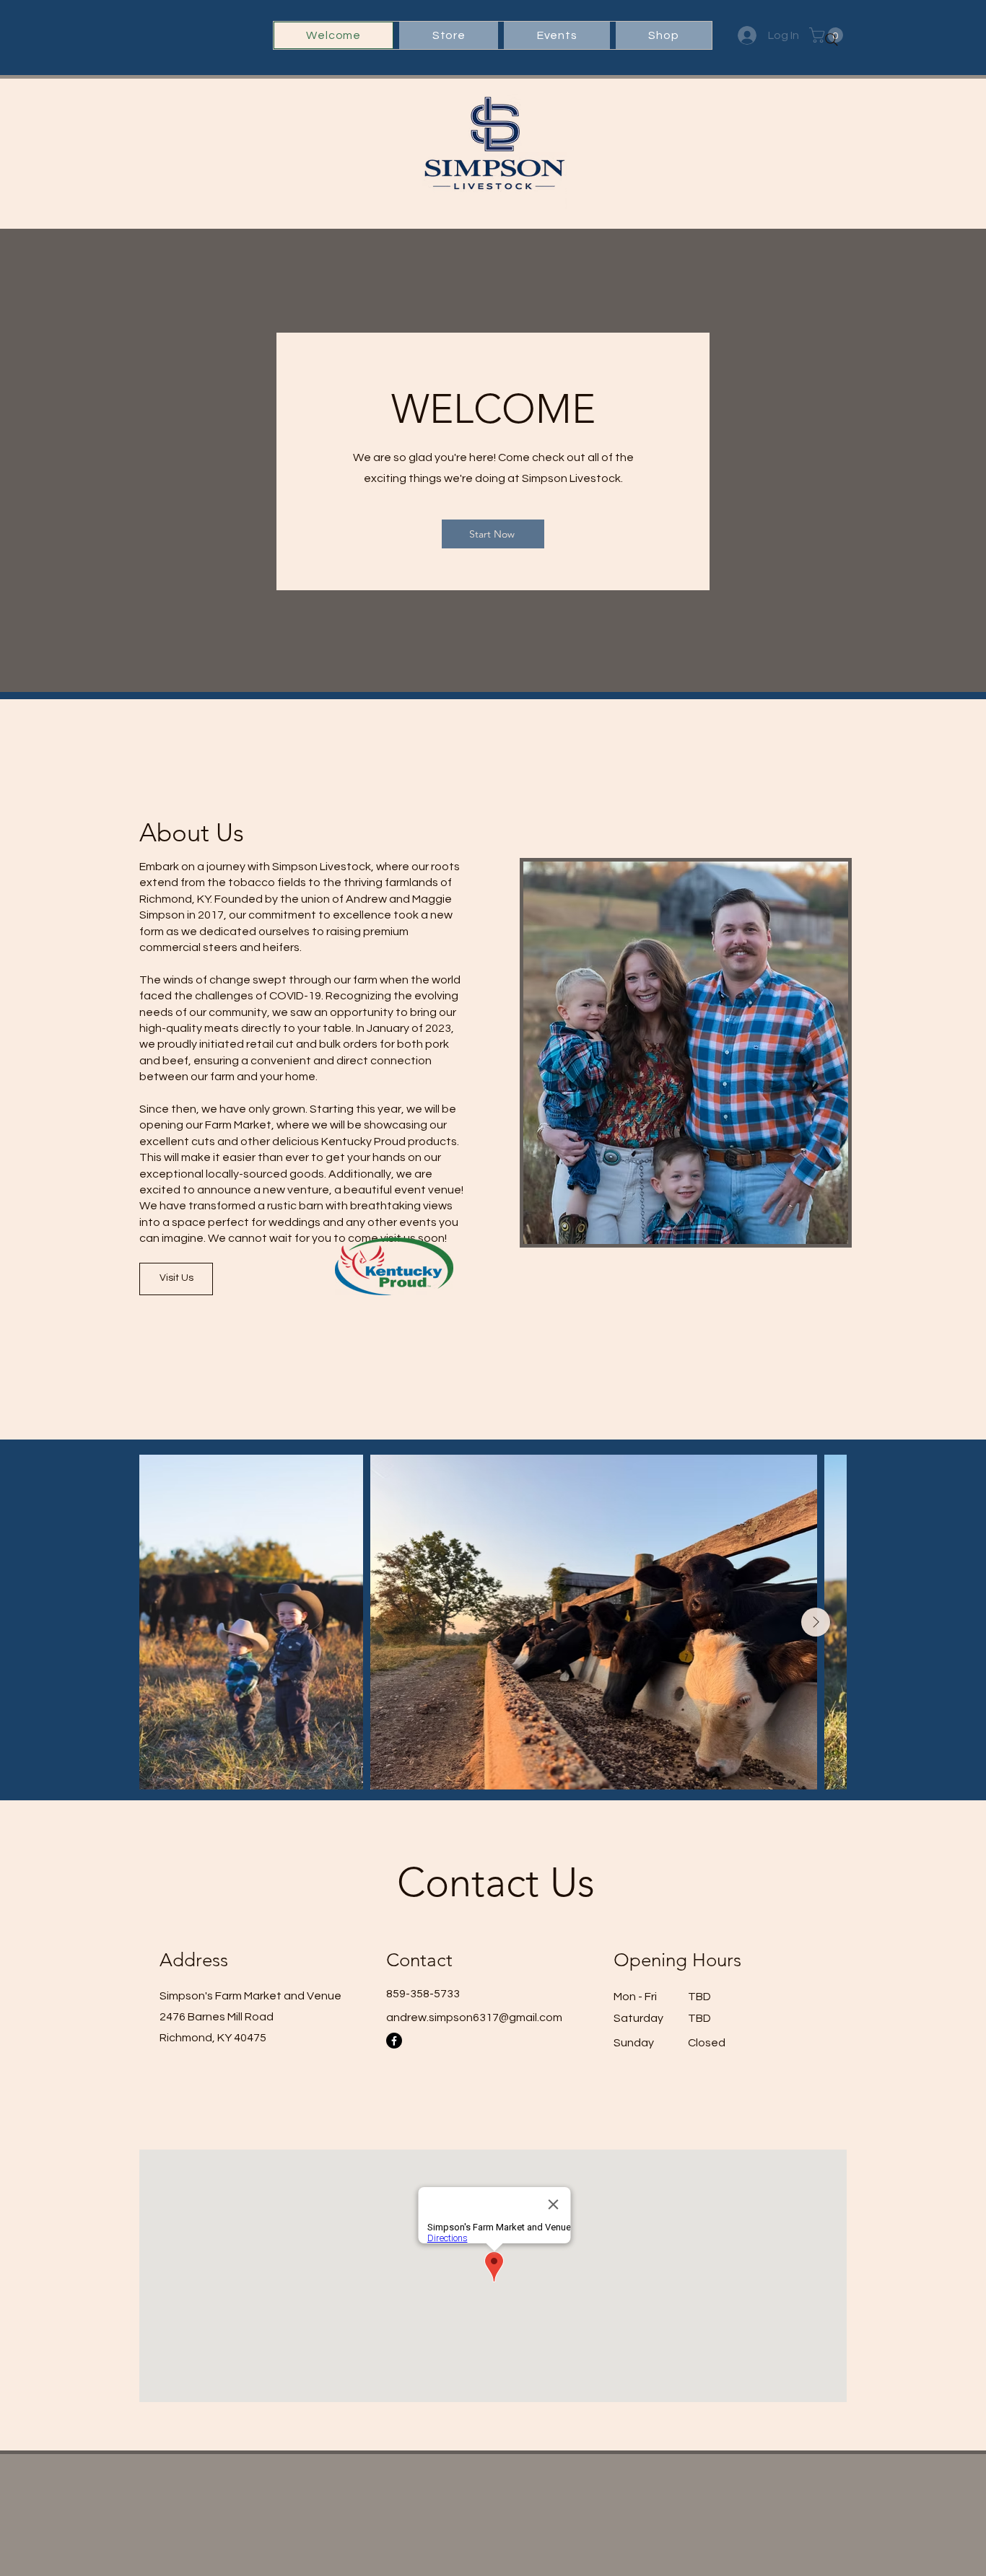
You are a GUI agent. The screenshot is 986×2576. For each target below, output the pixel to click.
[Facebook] (394, 2041)
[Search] (832, 40)
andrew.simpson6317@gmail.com (474, 2018)
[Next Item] (816, 1622)
